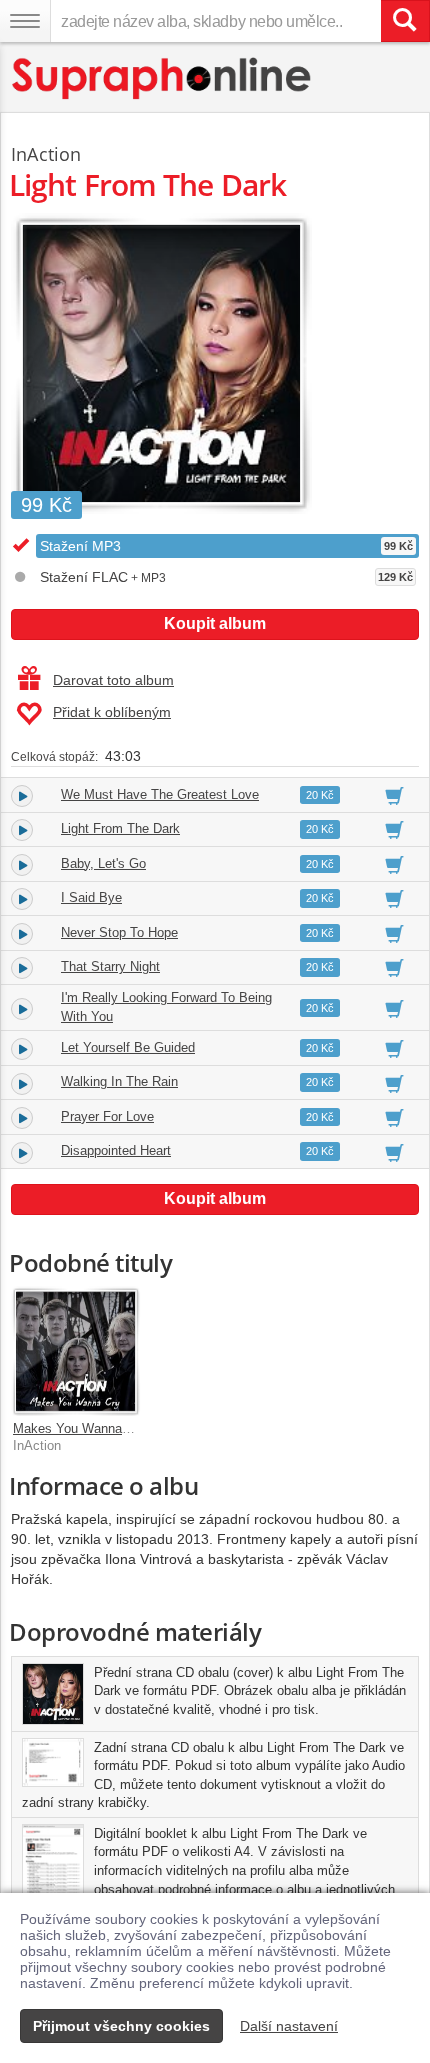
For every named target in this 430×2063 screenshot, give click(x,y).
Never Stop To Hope (119, 932)
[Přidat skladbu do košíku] (394, 795)
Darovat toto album (113, 680)
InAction (46, 154)
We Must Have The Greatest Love (160, 794)
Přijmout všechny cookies (121, 2026)
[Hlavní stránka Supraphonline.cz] (162, 78)
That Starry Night (110, 966)
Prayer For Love (107, 1116)
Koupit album (215, 623)
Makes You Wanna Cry (79, 1428)
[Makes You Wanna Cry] (75, 1350)
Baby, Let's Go (103, 863)
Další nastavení (289, 2026)
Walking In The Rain (119, 1081)
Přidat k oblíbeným (112, 712)
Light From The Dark (120, 828)
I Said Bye (91, 897)
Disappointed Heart (116, 1150)
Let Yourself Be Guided (128, 1047)
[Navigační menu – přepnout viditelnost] (25, 21)
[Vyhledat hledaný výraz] (405, 21)
